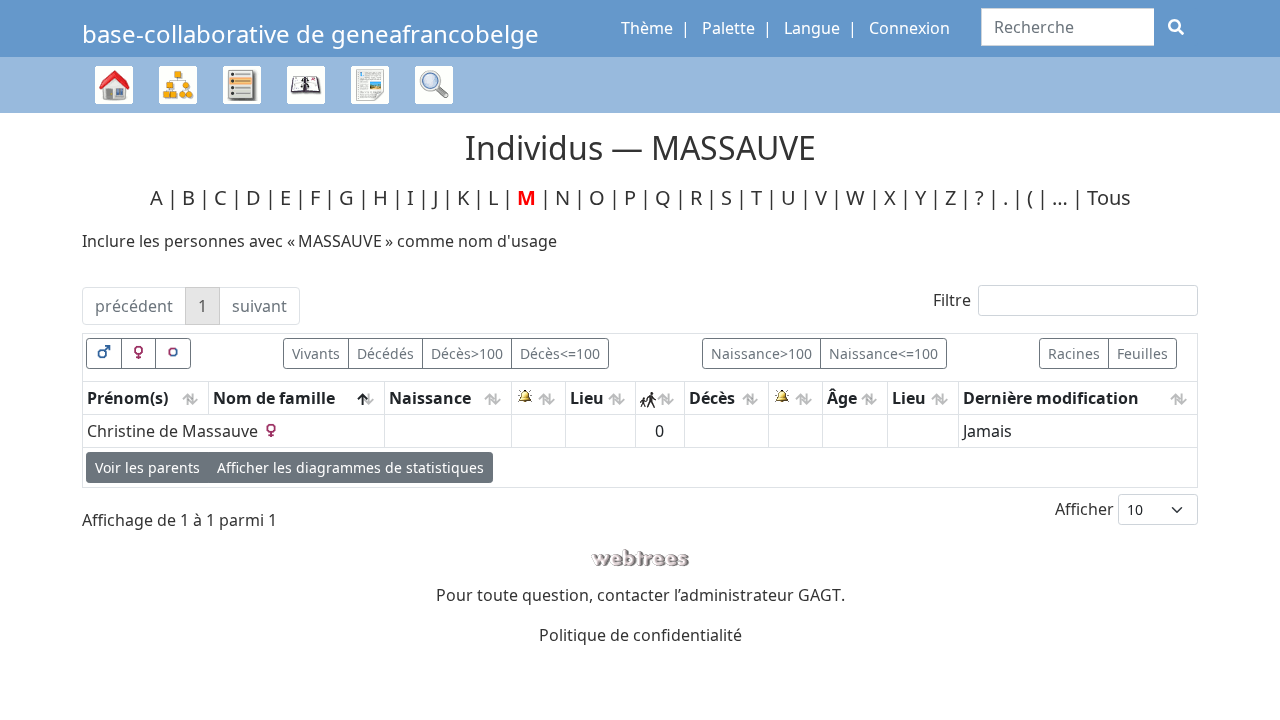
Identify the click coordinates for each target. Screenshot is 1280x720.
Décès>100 (467, 353)
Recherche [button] (434, 85)
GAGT (819, 595)
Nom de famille (274, 398)
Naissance (430, 398)
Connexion (909, 28)
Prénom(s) (127, 398)
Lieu (587, 398)
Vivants (316, 353)
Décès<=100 (560, 353)
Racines (1074, 353)
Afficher (1086, 509)
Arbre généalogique (114, 112)
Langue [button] (812, 28)
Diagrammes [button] (178, 85)
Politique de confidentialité (640, 635)
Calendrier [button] (306, 85)
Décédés (385, 353)
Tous (1109, 197)
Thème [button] (647, 28)
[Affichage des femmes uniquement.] (139, 353)
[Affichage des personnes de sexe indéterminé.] (173, 353)
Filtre (952, 300)
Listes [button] (242, 85)
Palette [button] (728, 28)
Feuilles (1142, 353)
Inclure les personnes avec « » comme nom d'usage (319, 241)
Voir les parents (147, 467)
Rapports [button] (370, 85)
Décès (712, 398)
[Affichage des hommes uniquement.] (104, 353)
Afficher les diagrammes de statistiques (350, 467)
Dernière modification (1051, 398)
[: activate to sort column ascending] (539, 398)
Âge (842, 398)
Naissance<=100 (883, 353)
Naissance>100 (761, 353)
